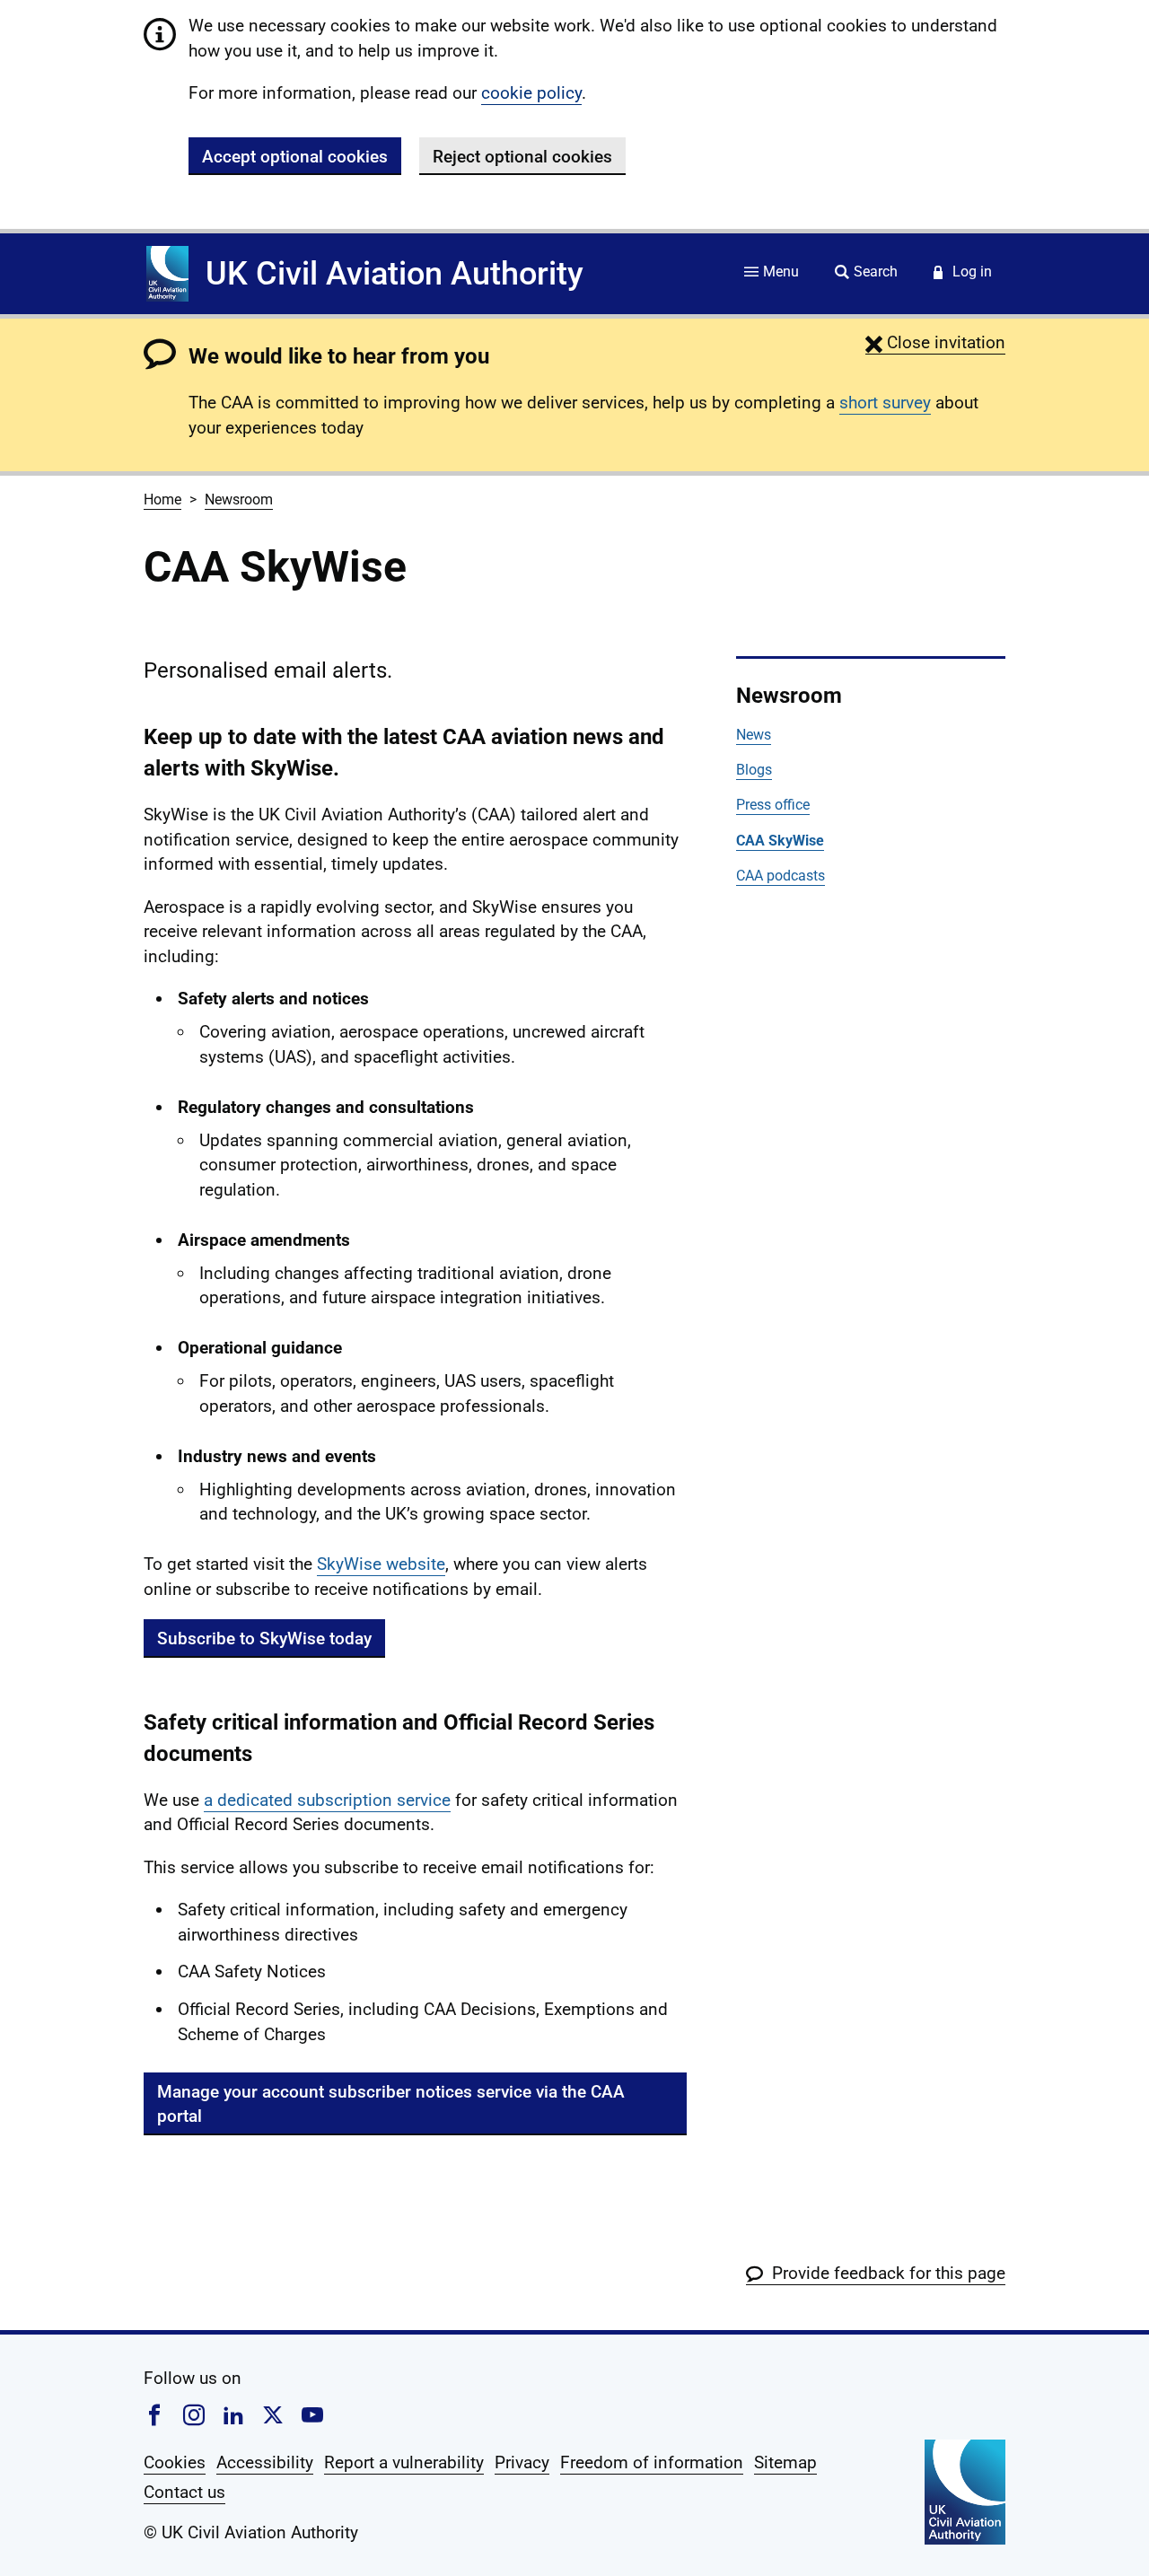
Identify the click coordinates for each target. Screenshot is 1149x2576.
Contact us (184, 2492)
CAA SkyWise (780, 841)
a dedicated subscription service (327, 1800)
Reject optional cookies (522, 157)
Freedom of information (652, 2462)
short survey (885, 403)
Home (162, 499)
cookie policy (531, 93)
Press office (773, 805)
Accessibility (265, 2462)
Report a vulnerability (404, 2462)
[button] (935, 342)
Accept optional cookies (295, 157)
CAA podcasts (781, 876)
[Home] (167, 274)
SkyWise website (381, 1564)
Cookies (175, 2462)
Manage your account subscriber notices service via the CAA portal (391, 2104)
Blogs (754, 770)
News (754, 735)
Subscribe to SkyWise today (264, 1638)
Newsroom (239, 499)
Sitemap (785, 2462)
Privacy (522, 2462)
